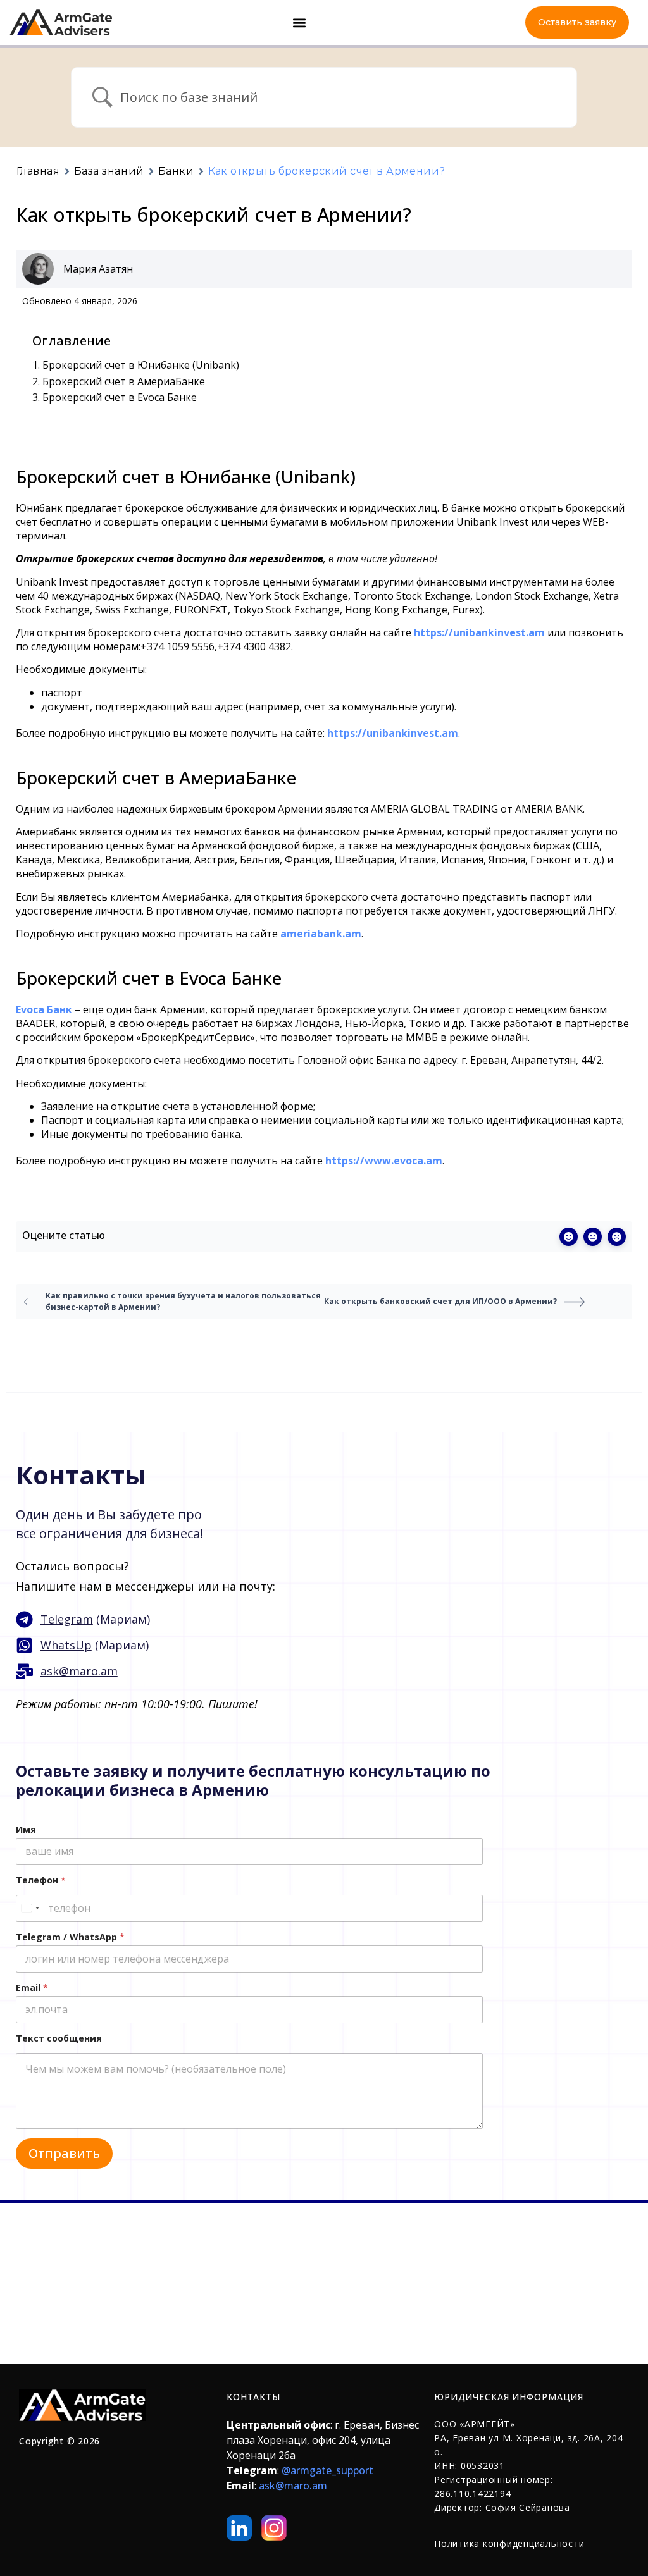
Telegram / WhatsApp (70, 1937)
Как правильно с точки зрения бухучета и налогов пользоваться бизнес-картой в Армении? (183, 1301)
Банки (176, 171)
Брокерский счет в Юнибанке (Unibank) (141, 365)
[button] (300, 22)
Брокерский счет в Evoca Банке (120, 397)
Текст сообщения (59, 2038)
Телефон (41, 1880)
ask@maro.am (293, 2486)
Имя (26, 1829)
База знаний (109, 171)
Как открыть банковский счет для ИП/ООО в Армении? (440, 1301)
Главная (38, 171)
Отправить (64, 2153)
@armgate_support (327, 2470)
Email (32, 1987)
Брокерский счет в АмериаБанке (124, 381)
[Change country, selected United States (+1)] (30, 1908)
